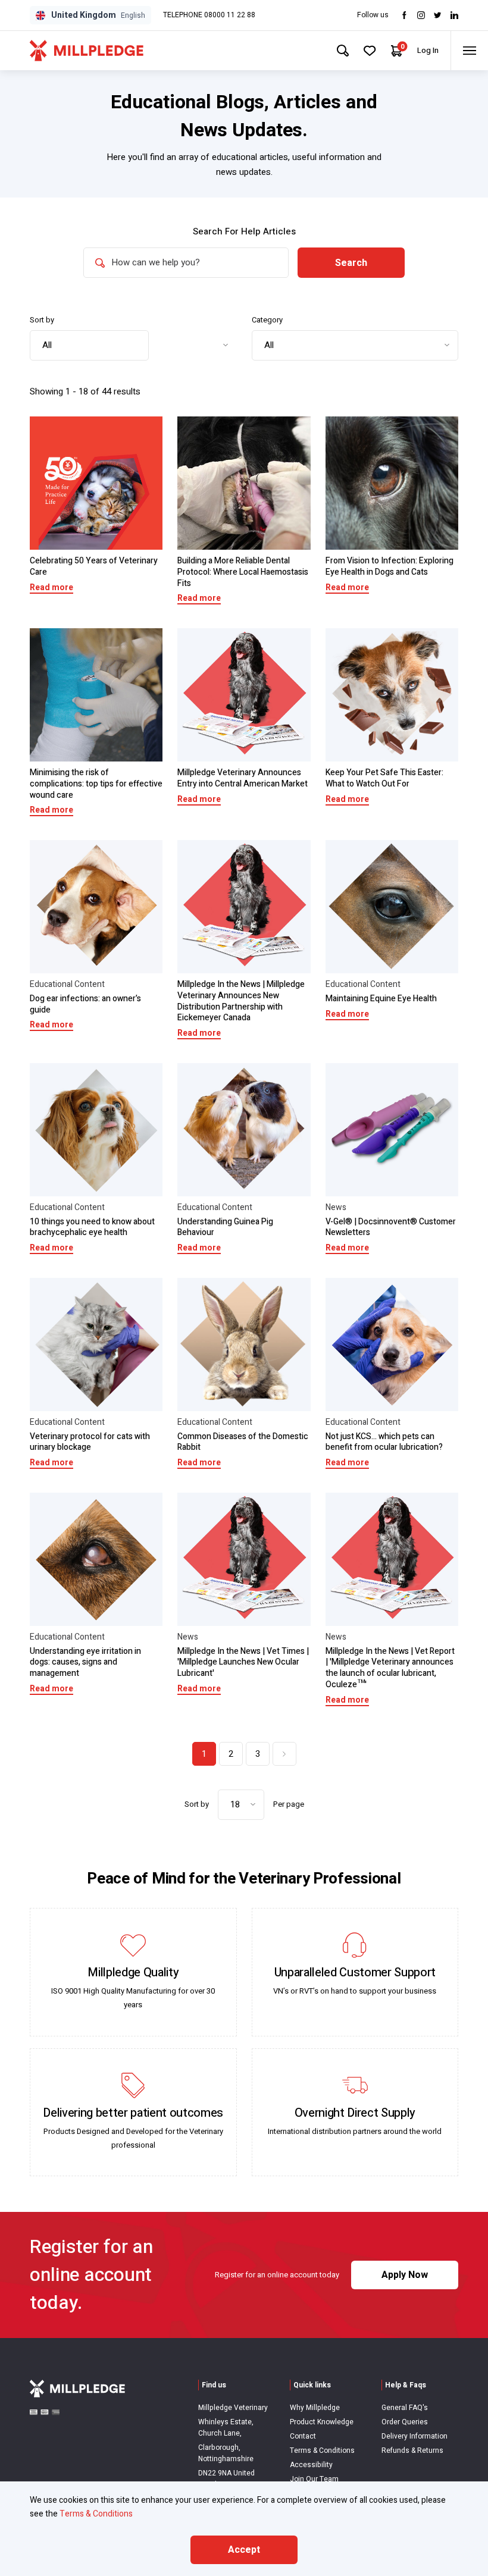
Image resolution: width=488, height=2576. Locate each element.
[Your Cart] (397, 51)
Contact (303, 2436)
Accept (244, 2550)
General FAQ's (405, 2408)
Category (267, 320)
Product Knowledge (322, 2422)
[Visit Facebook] (404, 15)
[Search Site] (343, 51)
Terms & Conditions (322, 2450)
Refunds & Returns (412, 2450)
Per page (289, 1804)
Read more (51, 587)
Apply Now (405, 2275)
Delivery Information (415, 2436)
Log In (428, 50)
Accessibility (311, 2465)
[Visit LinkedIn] (454, 15)
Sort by (42, 320)
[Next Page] (284, 1754)
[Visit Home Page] (87, 51)
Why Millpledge (315, 2408)
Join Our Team (314, 2479)
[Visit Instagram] (421, 15)
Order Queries (405, 2422)
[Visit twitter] (438, 15)
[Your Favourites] (370, 51)
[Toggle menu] (469, 51)
